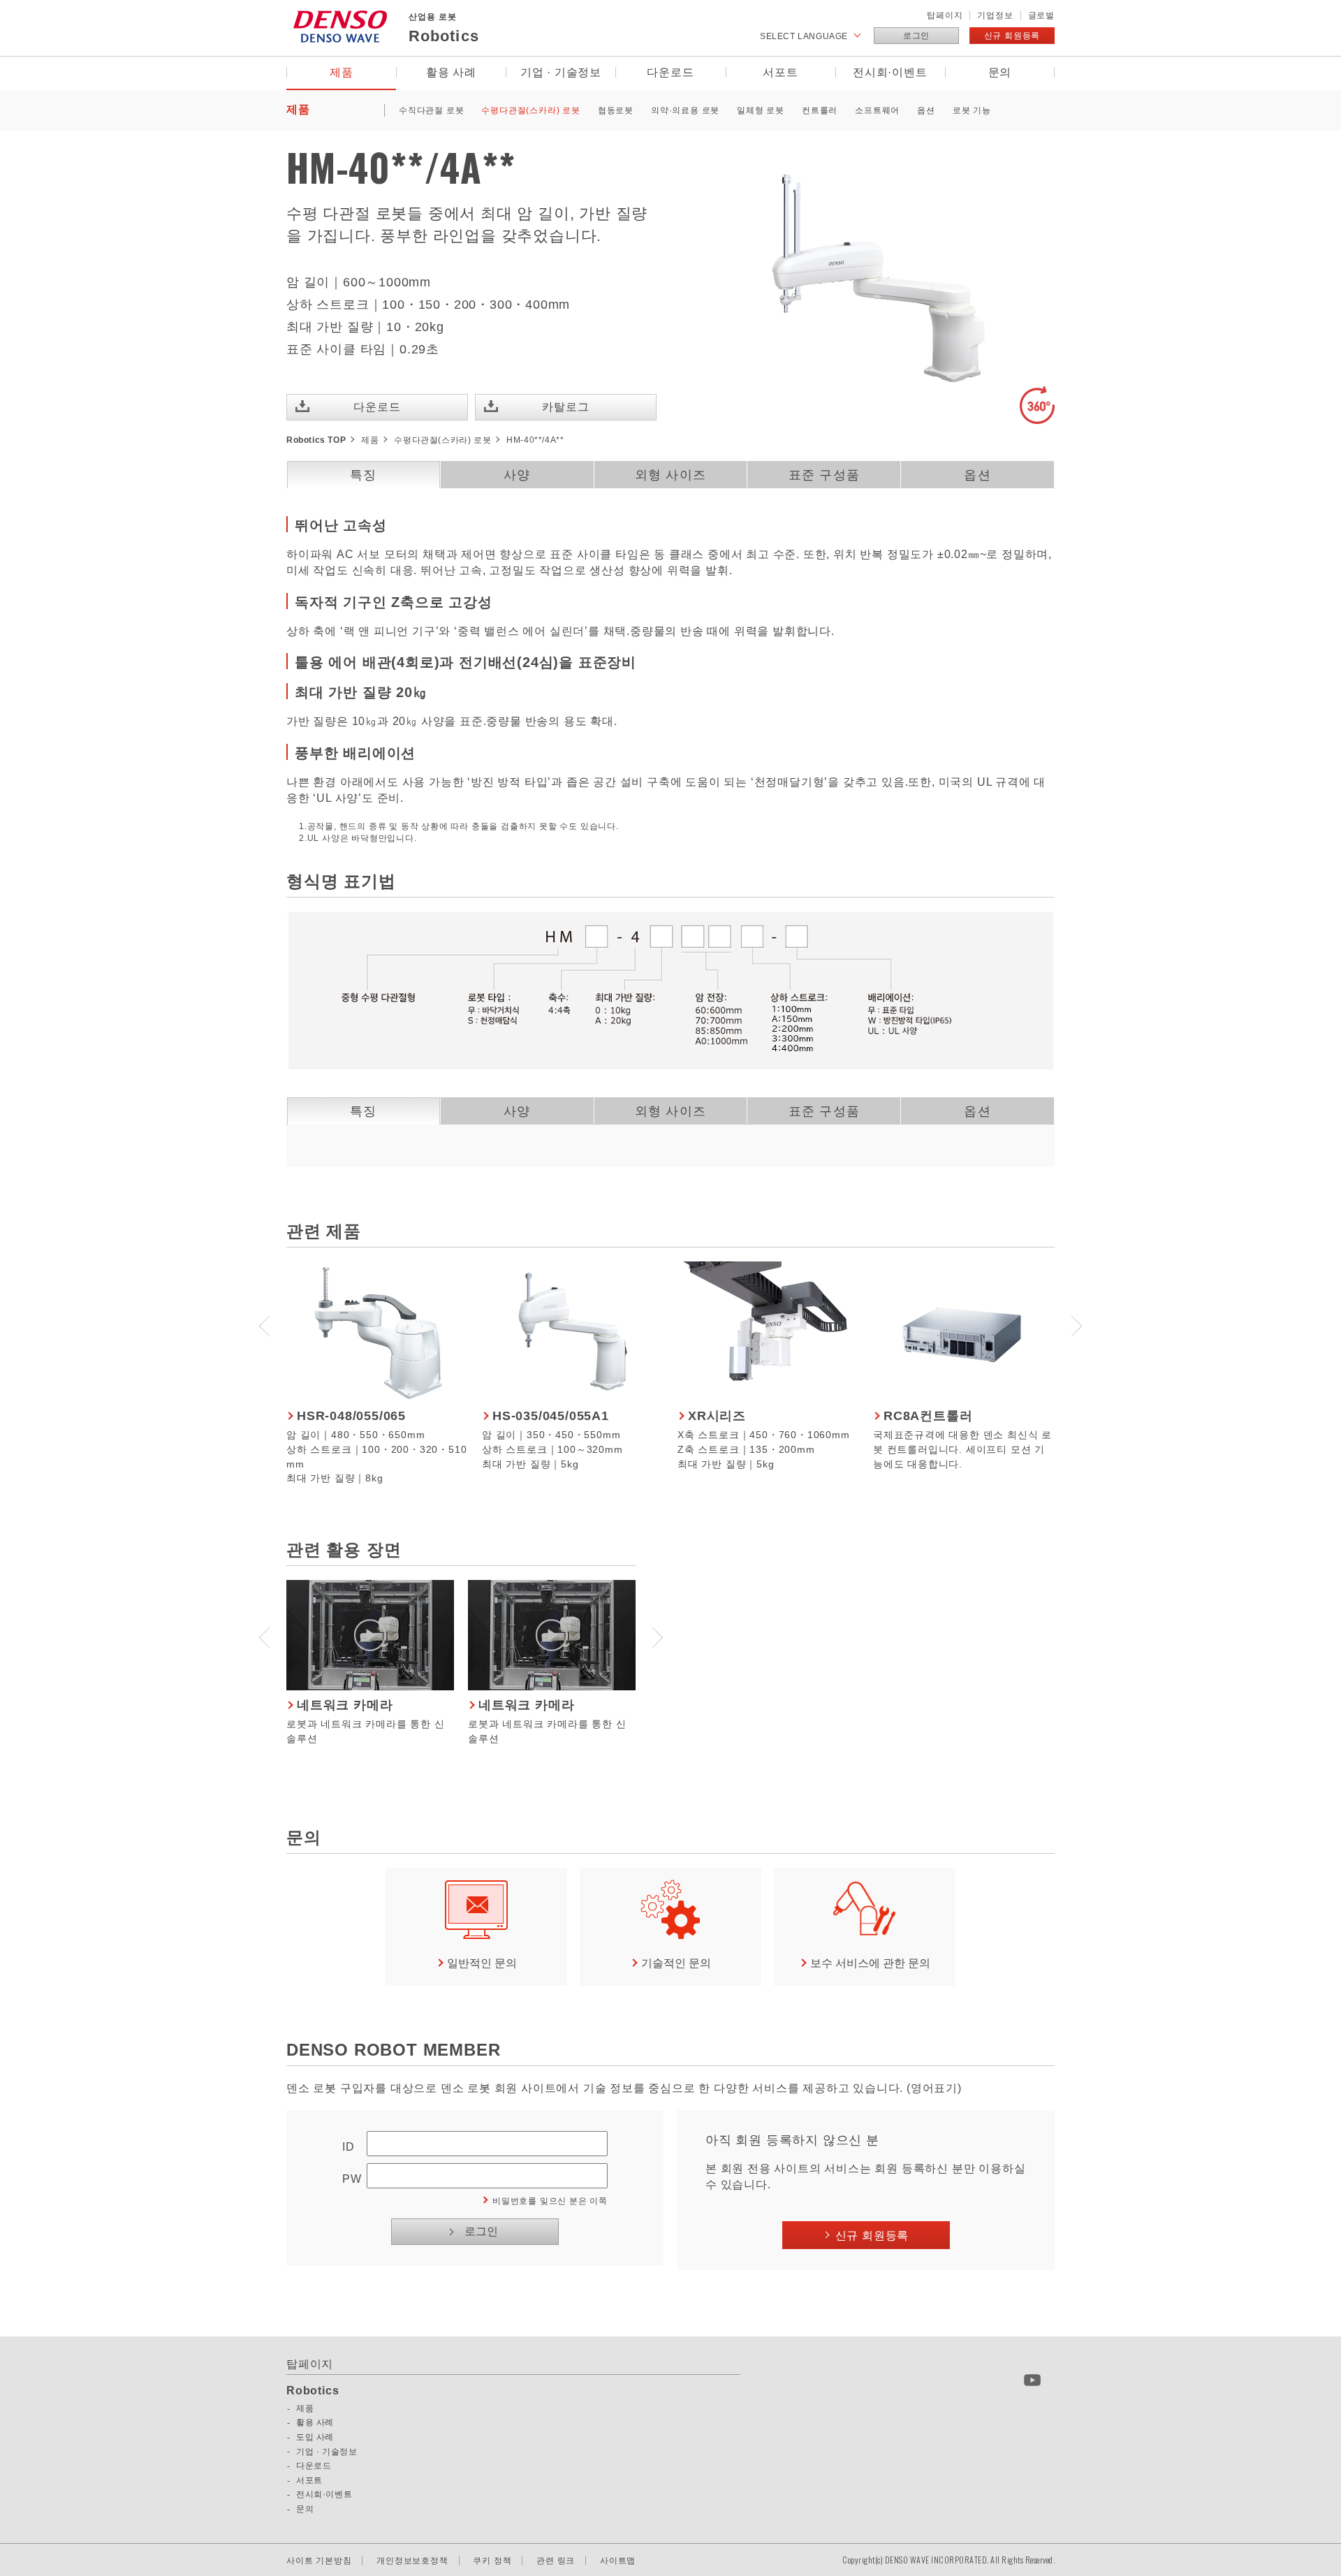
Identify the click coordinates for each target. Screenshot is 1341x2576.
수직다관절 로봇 (431, 110)
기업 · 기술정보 (561, 72)
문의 (1000, 72)
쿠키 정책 (492, 2561)
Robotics (313, 2391)
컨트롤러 (820, 110)
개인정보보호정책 (412, 2561)
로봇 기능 (972, 110)
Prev (265, 1324)
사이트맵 (618, 2561)
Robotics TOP (316, 440)
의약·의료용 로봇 (685, 110)
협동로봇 (616, 110)
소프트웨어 (877, 110)
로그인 (916, 36)
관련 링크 (556, 2561)
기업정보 (995, 15)
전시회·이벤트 (890, 72)
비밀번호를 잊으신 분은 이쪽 (550, 2201)
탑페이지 (945, 15)
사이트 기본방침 (319, 2561)
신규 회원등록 (1012, 36)
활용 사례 (451, 72)
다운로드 (670, 72)
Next (1076, 1324)
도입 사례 (315, 2437)
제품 (342, 72)
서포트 (780, 72)
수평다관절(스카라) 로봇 (530, 110)
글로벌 (1041, 15)
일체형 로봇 (761, 110)
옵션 (926, 110)
